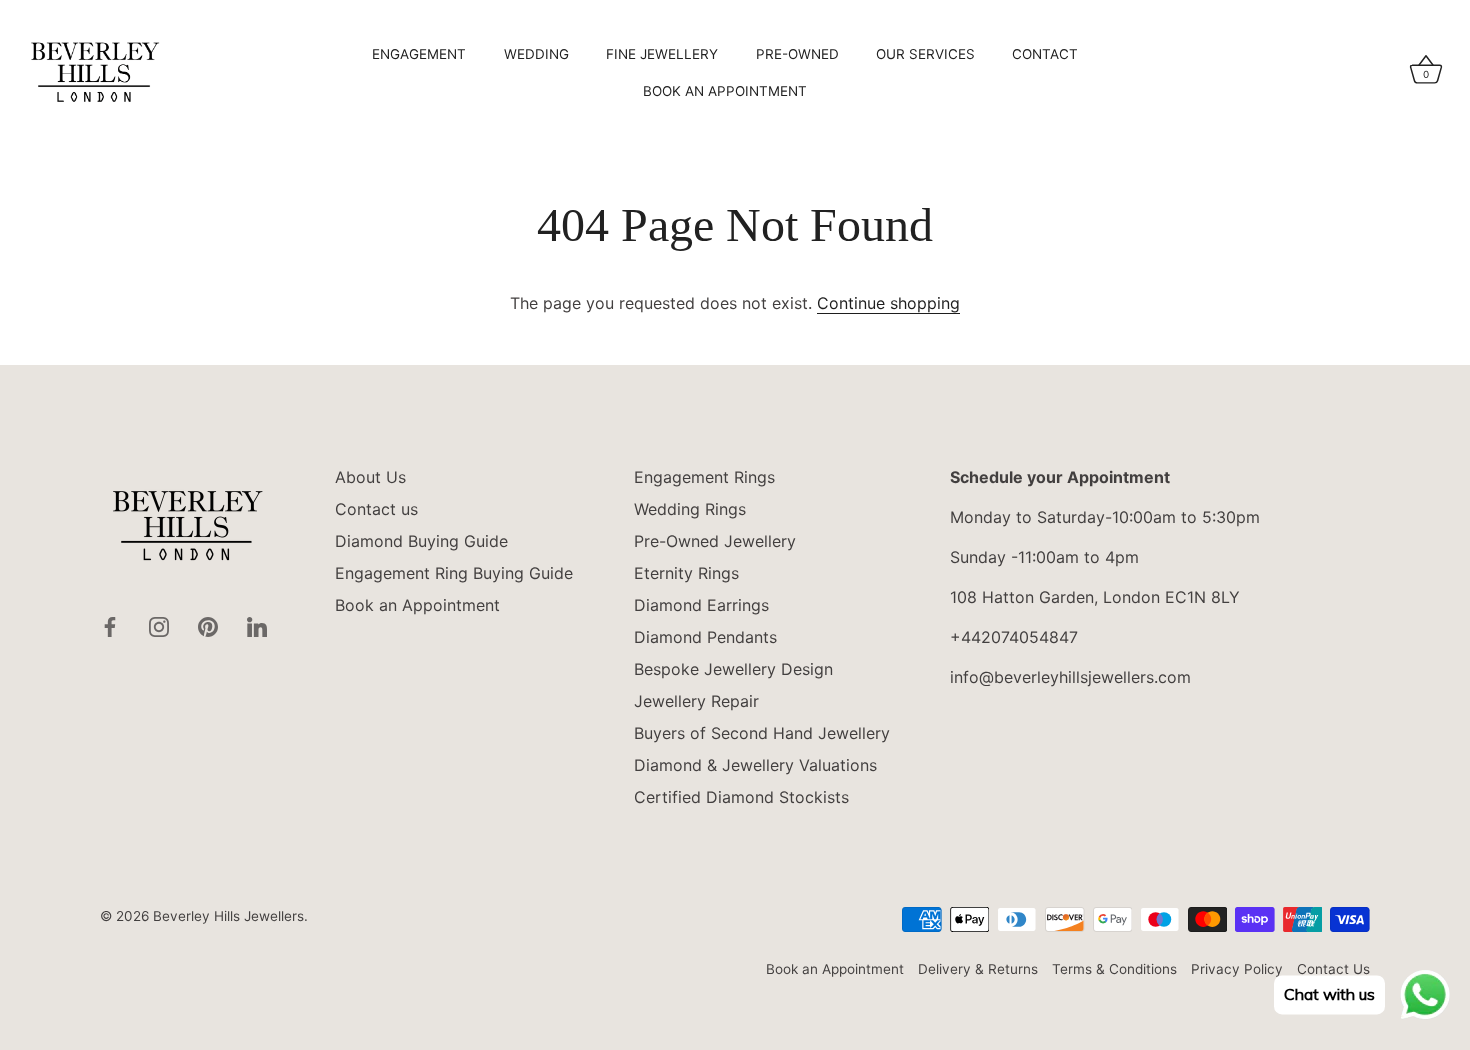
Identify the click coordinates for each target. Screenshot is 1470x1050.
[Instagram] (159, 625)
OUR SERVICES (925, 54)
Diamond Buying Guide (421, 541)
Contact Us (1333, 969)
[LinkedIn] (257, 625)
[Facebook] (110, 625)
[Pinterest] (208, 625)
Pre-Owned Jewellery (715, 541)
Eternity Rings (686, 573)
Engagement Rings (704, 477)
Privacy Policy (1237, 969)
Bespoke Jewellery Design (733, 669)
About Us (370, 477)
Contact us (376, 509)
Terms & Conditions (1114, 969)
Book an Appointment (417, 605)
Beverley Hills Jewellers (228, 916)
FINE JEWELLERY (662, 54)
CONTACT (1045, 54)
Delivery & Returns (978, 969)
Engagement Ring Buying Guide (454, 573)
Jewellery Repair (696, 701)
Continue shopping (888, 303)
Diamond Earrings (701, 605)
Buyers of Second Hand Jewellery (762, 733)
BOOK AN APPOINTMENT (725, 91)
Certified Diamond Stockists (741, 797)
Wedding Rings (690, 509)
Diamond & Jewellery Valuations (755, 765)
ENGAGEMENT (419, 54)
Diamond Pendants (705, 637)
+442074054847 (1014, 637)
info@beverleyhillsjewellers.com (1070, 677)
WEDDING (536, 54)
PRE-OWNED (797, 54)
